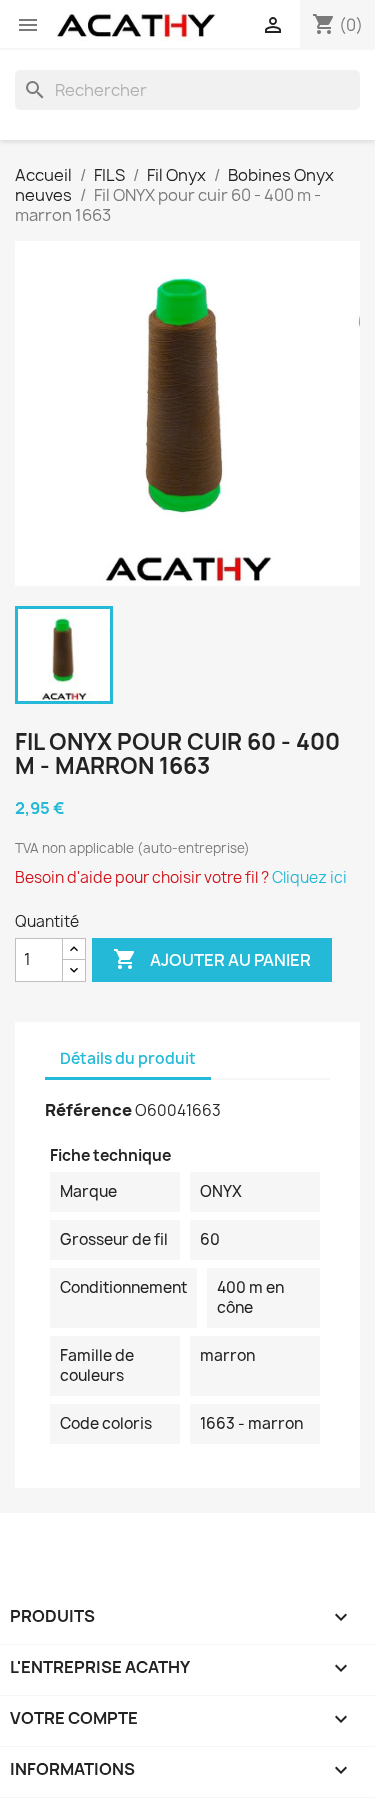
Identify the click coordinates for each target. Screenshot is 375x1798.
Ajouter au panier (212, 959)
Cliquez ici (309, 877)
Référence (88, 1110)
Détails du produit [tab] (128, 1058)
